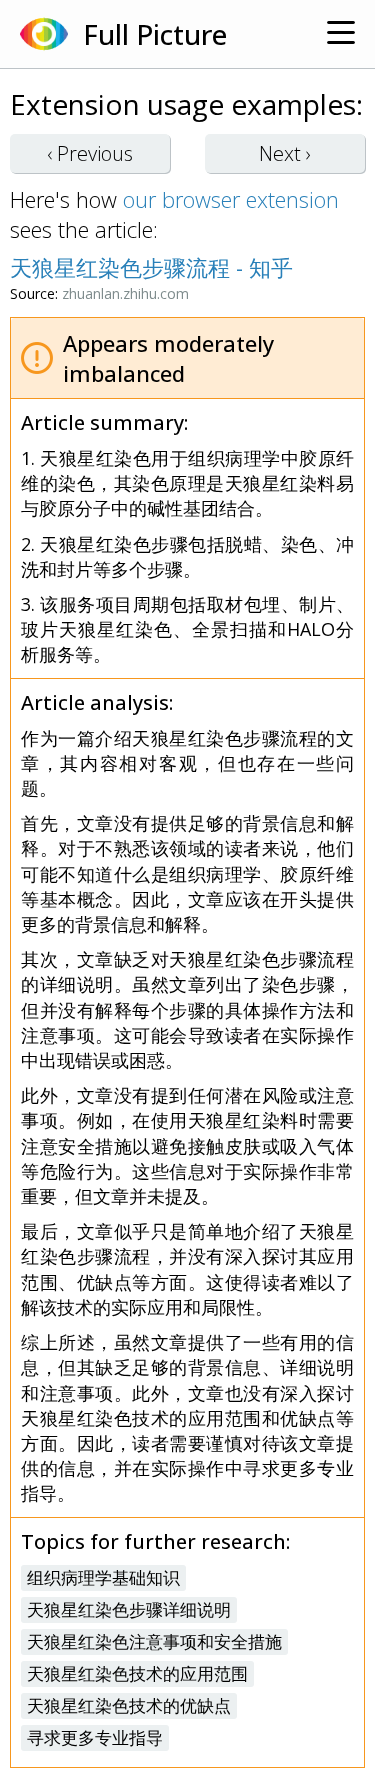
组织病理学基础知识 (103, 1577)
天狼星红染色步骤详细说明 (129, 1609)
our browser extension (231, 199)
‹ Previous (90, 153)
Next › (285, 153)
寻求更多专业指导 (95, 1737)
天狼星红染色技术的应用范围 (137, 1673)
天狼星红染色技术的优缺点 (129, 1705)
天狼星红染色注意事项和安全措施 (154, 1641)
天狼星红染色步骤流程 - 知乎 (151, 267)
